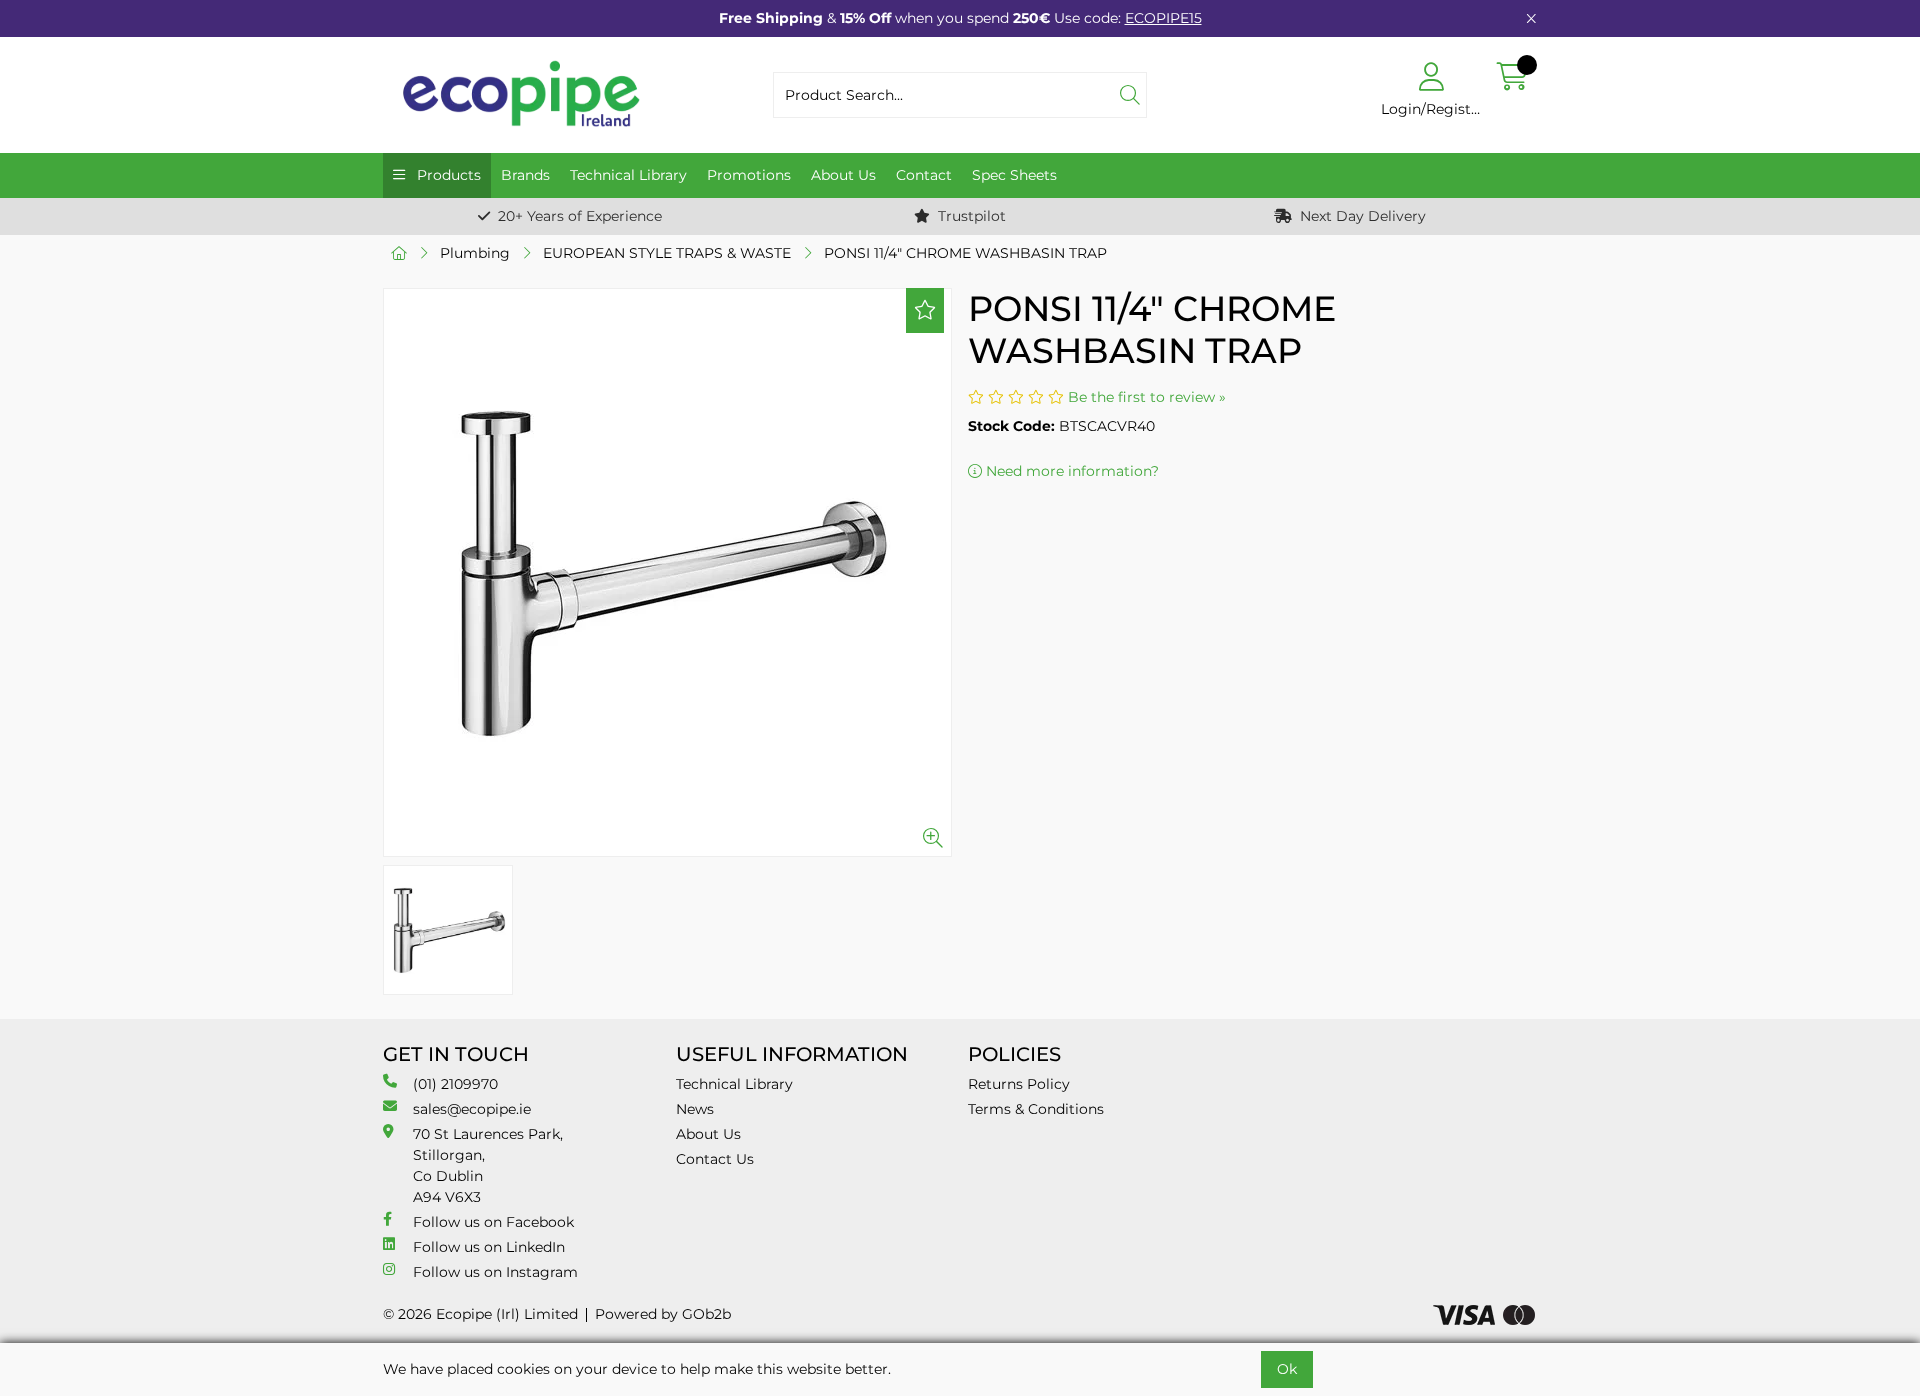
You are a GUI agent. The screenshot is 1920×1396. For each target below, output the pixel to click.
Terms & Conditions (1036, 1109)
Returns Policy (1019, 1084)
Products (447, 175)
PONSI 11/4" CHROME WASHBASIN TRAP (965, 253)
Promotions (749, 175)
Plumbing (475, 253)
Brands (525, 175)
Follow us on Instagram (495, 1272)
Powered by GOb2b (663, 1314)
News (695, 1109)
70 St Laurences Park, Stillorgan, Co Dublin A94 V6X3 (488, 1165)
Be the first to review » (1147, 397)
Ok (1287, 1369)
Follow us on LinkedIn (489, 1247)
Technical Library (628, 175)
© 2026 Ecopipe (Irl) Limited (480, 1314)
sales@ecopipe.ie (472, 1109)
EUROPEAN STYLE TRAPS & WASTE (667, 253)
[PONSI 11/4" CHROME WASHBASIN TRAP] (667, 572)
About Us (843, 175)
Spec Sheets (1014, 175)
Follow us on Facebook (493, 1222)
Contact (924, 175)
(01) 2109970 (455, 1084)
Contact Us (715, 1159)
